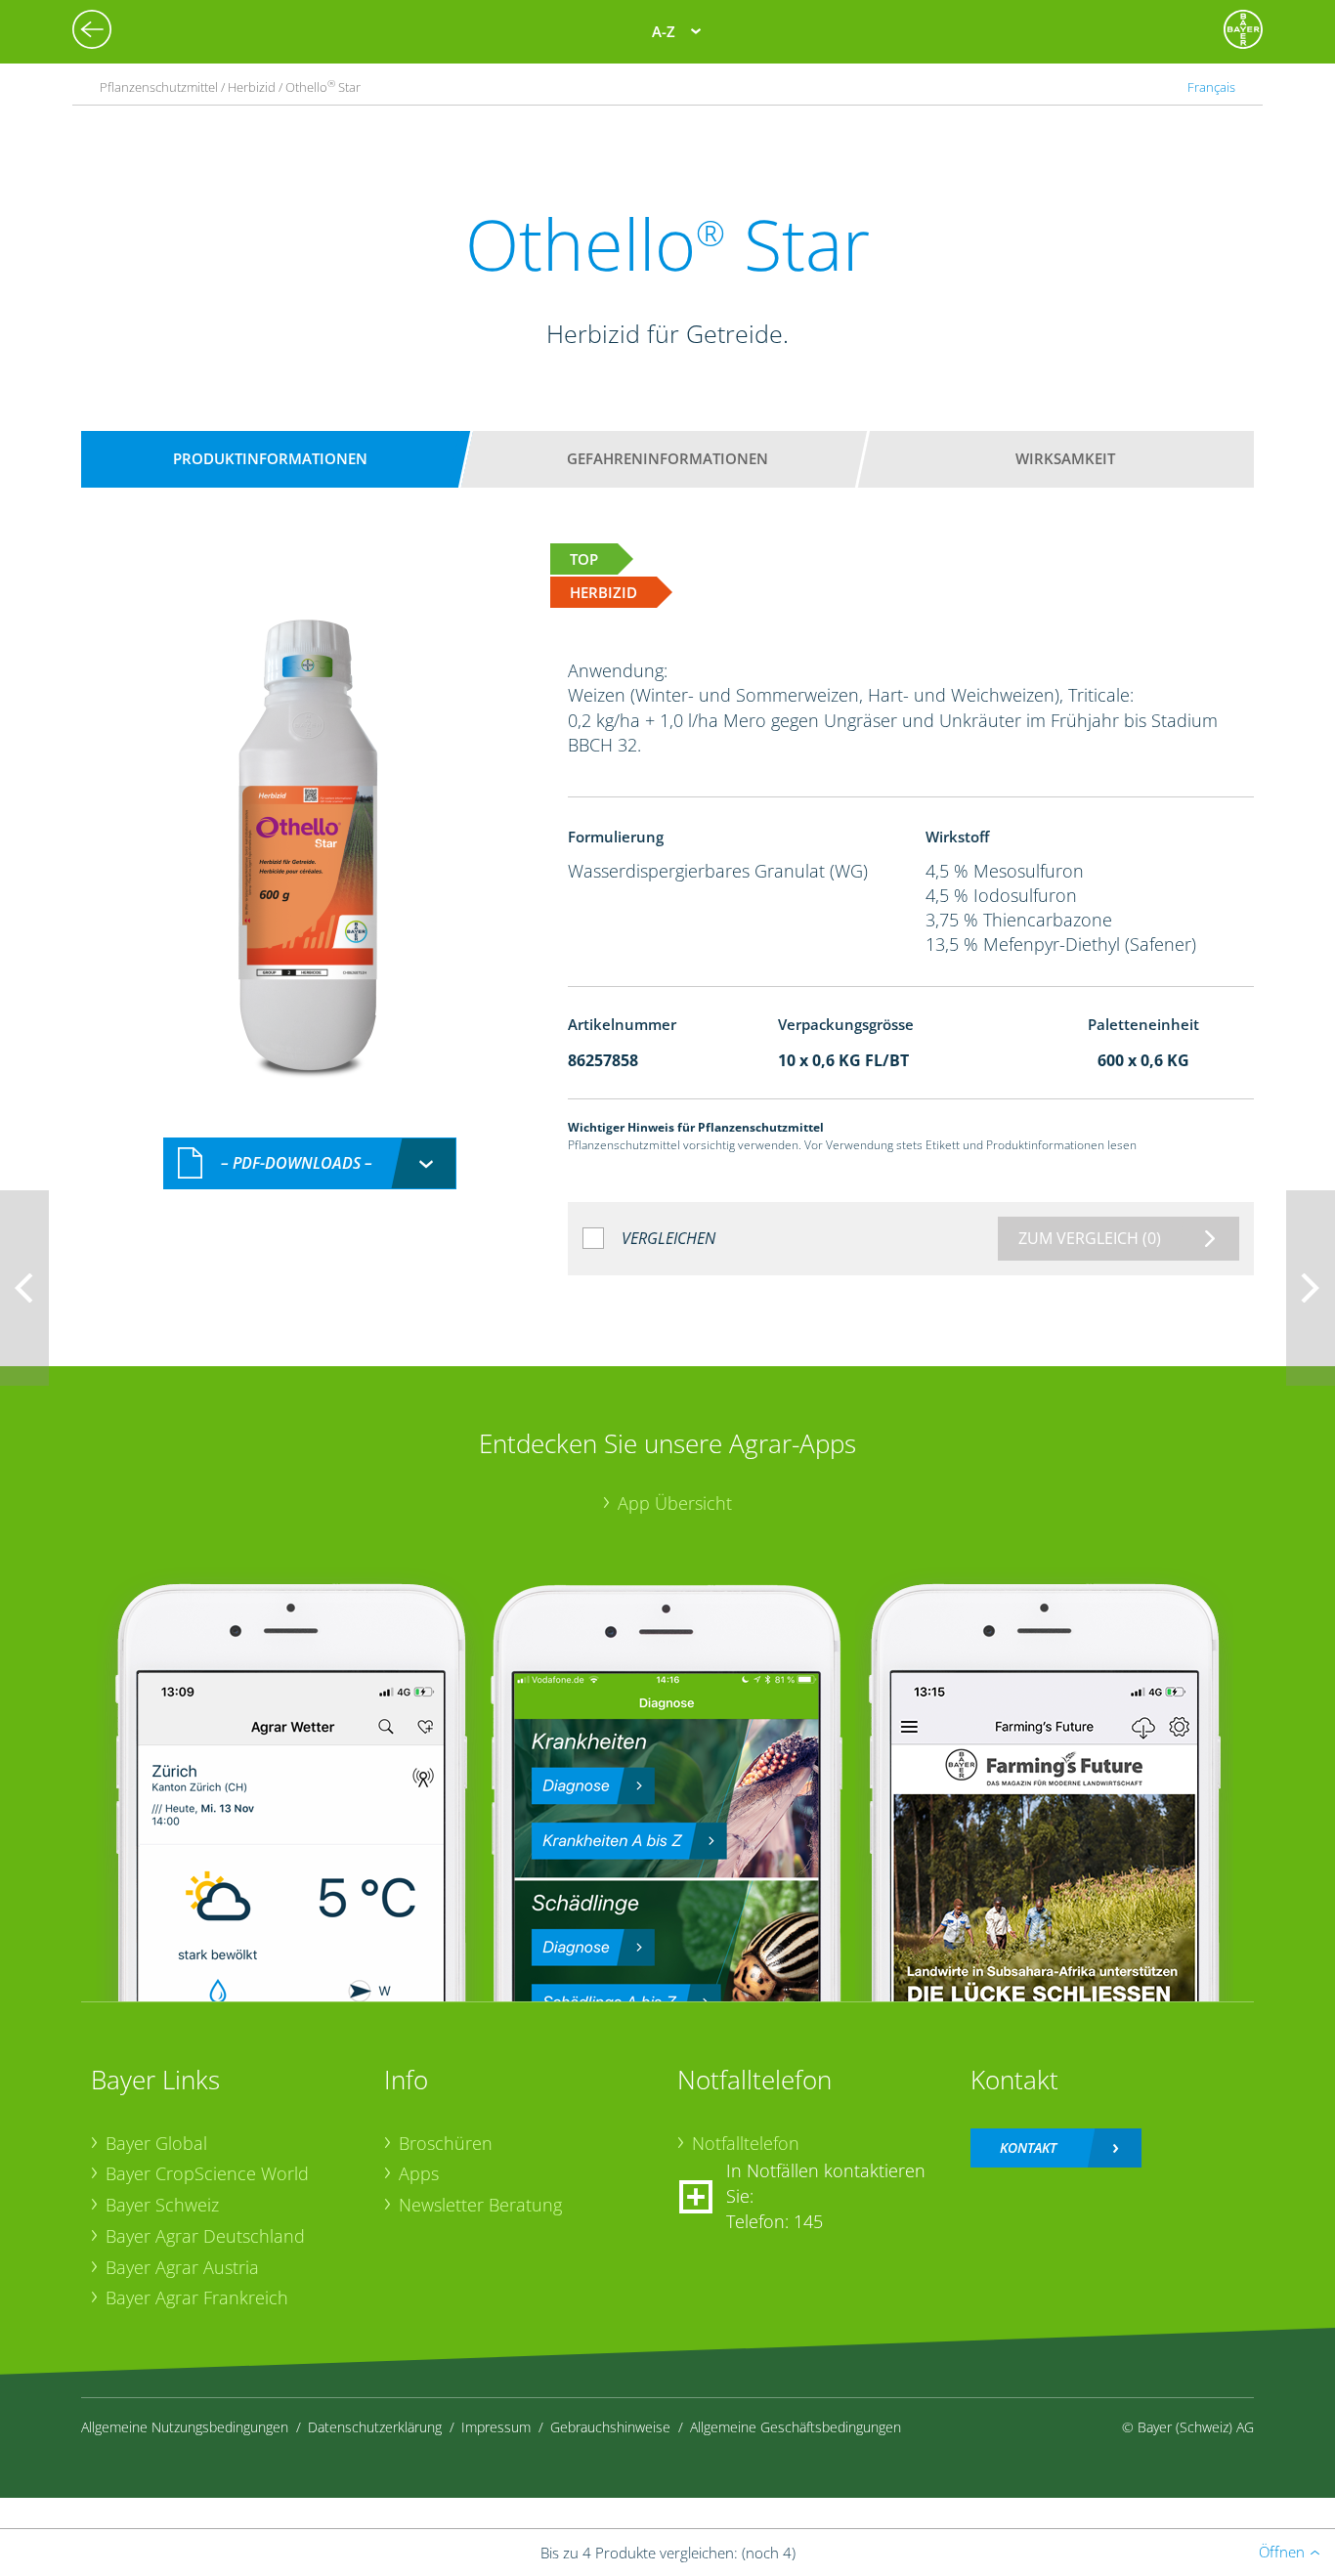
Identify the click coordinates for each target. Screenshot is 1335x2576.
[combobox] (310, 1163)
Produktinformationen (270, 458)
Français (1211, 87)
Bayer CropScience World (207, 2173)
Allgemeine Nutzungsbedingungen (185, 2427)
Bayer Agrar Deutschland (205, 2236)
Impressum (496, 2427)
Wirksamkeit (1065, 458)
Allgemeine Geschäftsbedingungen (796, 2427)
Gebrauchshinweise (610, 2427)
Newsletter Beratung (480, 2205)
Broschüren (446, 2143)
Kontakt (1028, 2147)
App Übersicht (675, 1503)
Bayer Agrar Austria (182, 2267)
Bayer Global (156, 2143)
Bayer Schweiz (162, 2205)
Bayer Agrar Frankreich (197, 2297)
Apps (419, 2173)
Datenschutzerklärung (375, 2427)
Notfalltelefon (746, 2143)
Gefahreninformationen (667, 458)
